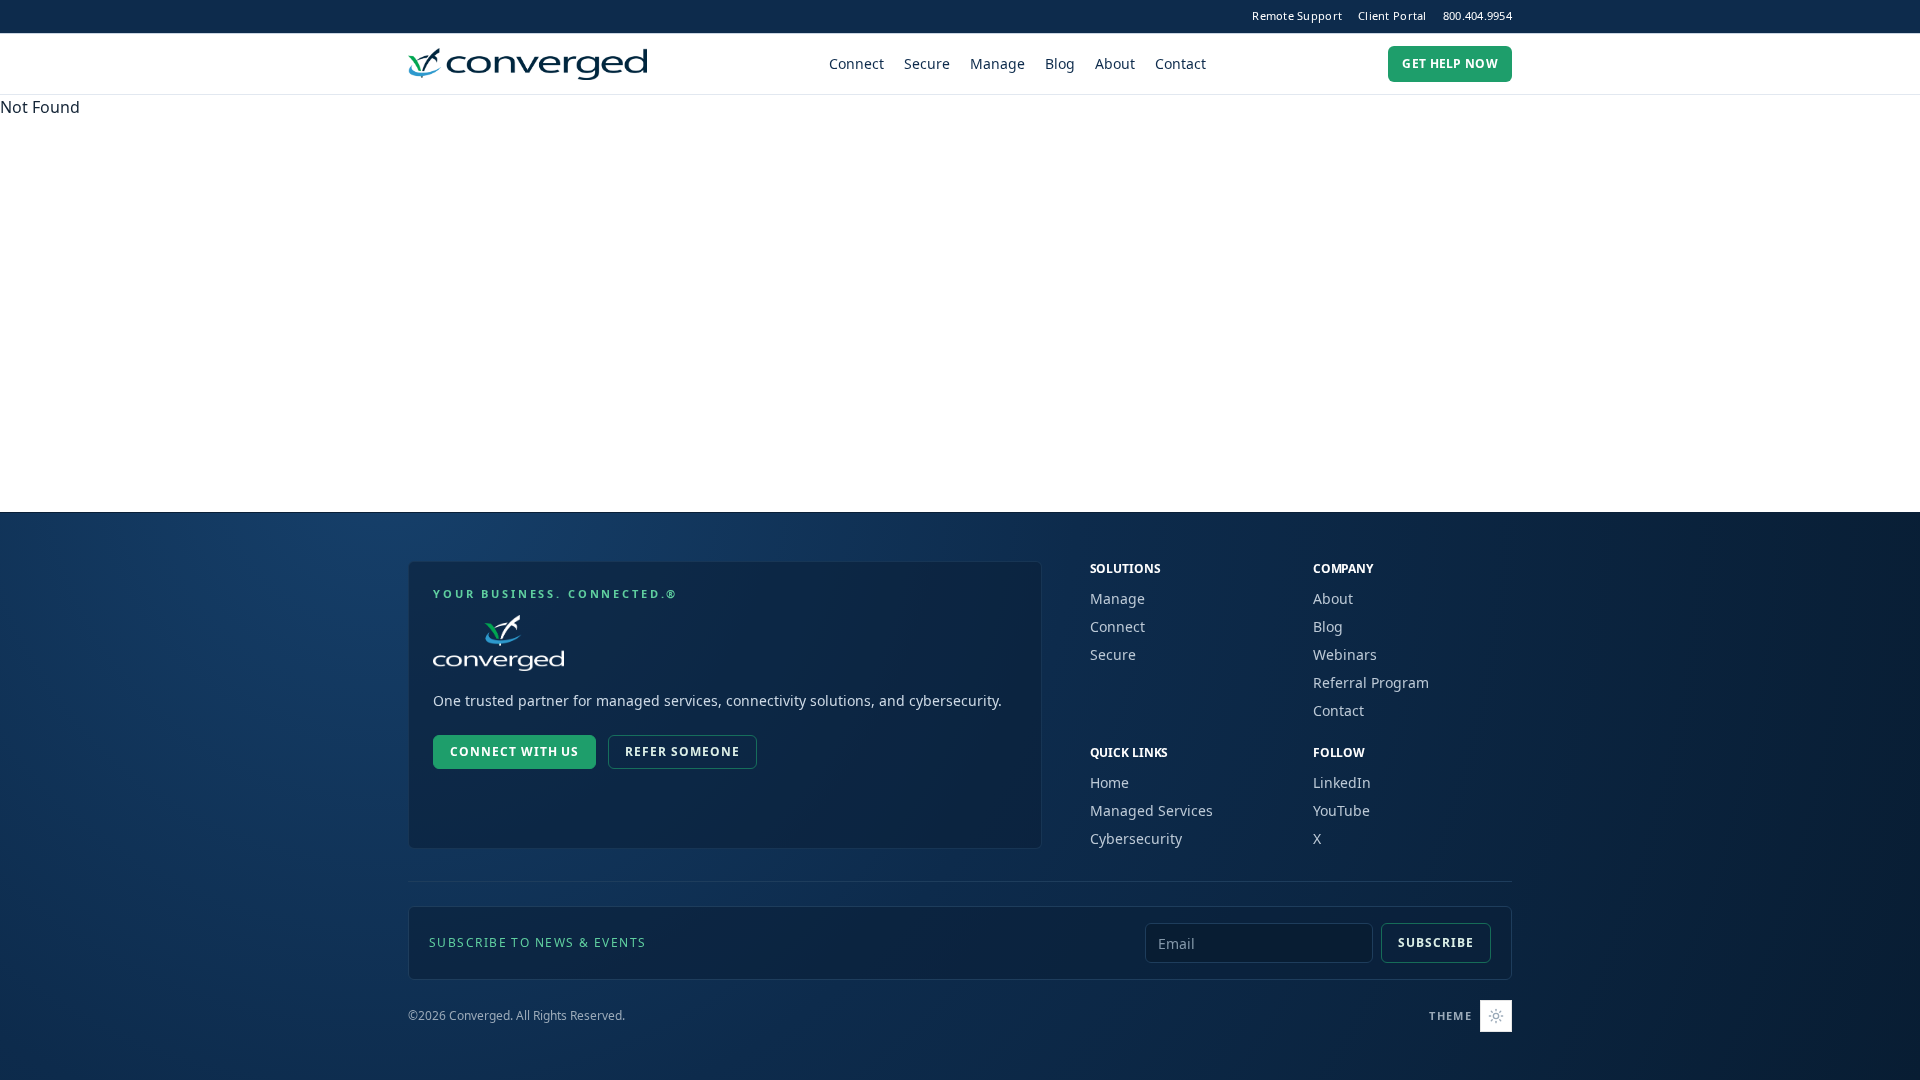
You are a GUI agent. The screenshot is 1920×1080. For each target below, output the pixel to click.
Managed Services (1151, 810)
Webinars (1345, 654)
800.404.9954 (1477, 15)
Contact (1180, 63)
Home (1109, 782)
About (1115, 63)
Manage (997, 63)
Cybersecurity (1136, 838)
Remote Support (1297, 15)
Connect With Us (514, 751)
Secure (927, 63)
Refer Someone (682, 751)
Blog (1060, 63)
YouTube (1341, 810)
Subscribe (1436, 942)
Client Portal (1392, 15)
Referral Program (1371, 682)
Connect (856, 63)
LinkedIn (1342, 782)
